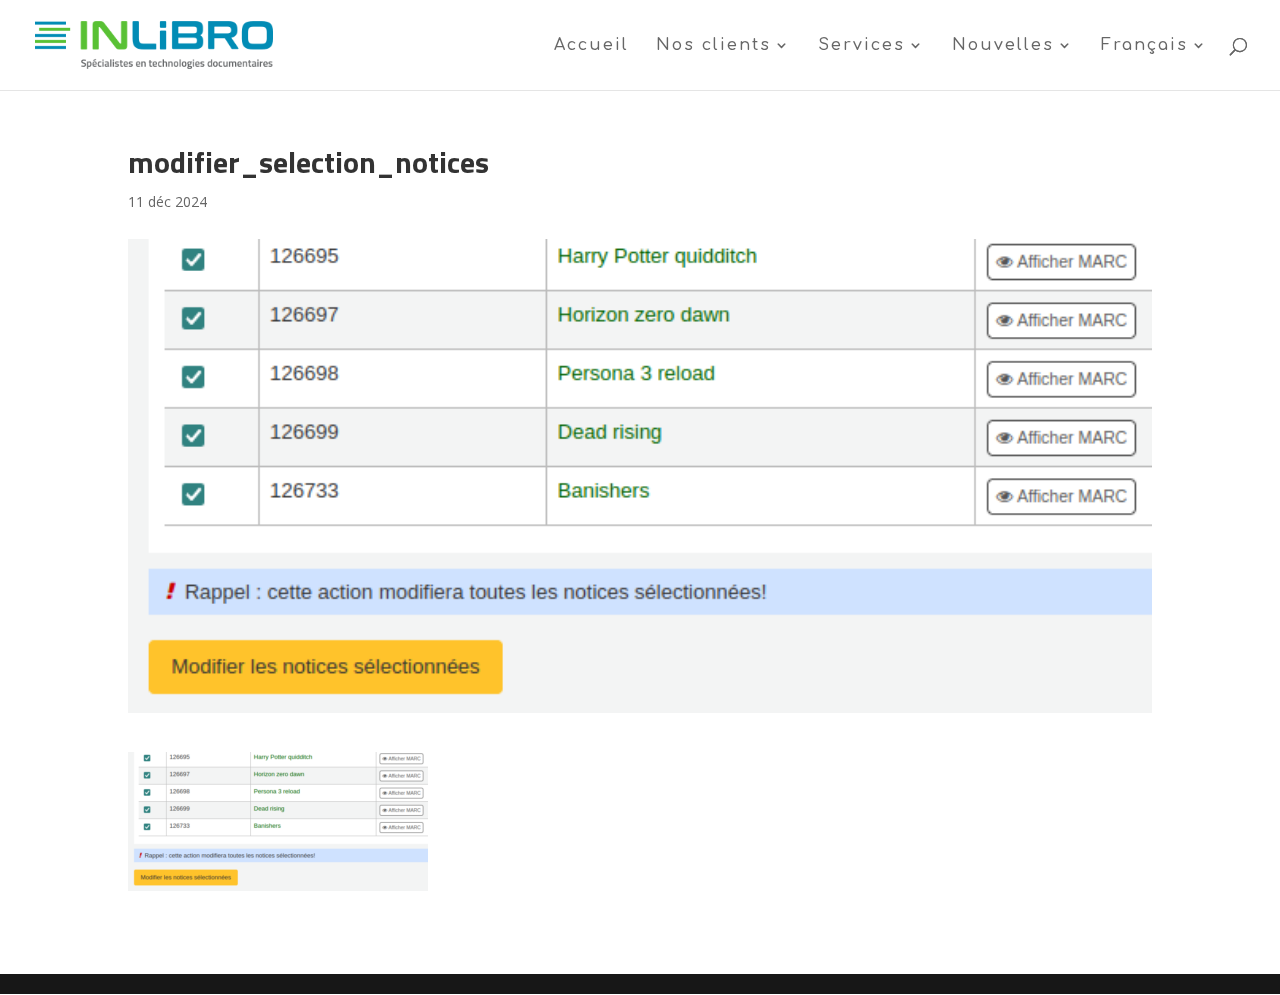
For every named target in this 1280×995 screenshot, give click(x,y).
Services (861, 46)
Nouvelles (1003, 46)
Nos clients (713, 46)
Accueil (591, 46)
